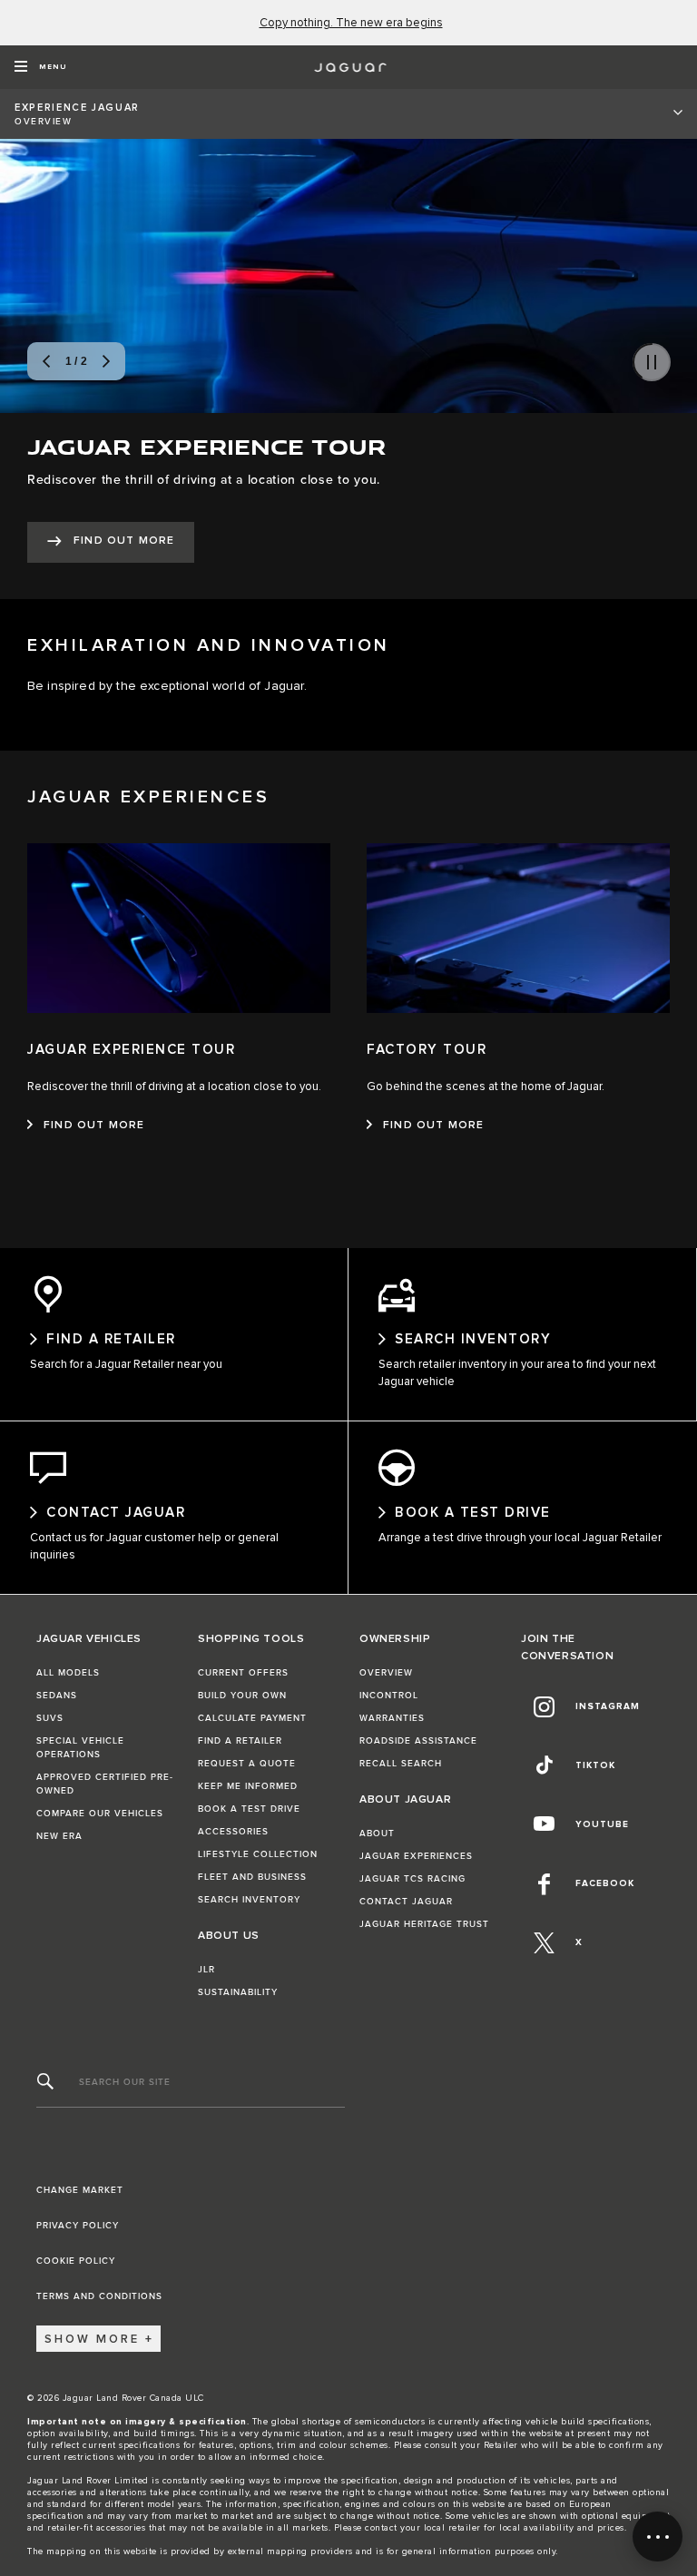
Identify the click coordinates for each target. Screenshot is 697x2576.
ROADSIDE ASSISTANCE (418, 1741)
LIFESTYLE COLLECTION (258, 1854)
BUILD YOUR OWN (242, 1696)
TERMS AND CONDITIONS (99, 2296)
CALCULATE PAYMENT (252, 1718)
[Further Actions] (658, 2537)
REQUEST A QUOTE (247, 1764)
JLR (206, 1970)
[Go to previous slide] (46, 361)
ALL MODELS (68, 1673)
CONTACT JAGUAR (406, 1902)
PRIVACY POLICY (78, 2226)
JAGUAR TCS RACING (412, 1879)
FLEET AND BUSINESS (252, 1877)
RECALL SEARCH (401, 1764)
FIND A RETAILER (240, 1741)
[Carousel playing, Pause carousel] (652, 362)
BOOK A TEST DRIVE (249, 1809)
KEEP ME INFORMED (248, 1786)
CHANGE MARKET (80, 2190)
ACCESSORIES (233, 1832)
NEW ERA (59, 1836)
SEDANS (57, 1696)
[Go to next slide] (106, 361)
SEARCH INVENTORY (249, 1900)
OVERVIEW (386, 1673)
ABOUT (377, 1834)
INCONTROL (389, 1696)
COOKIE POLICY (76, 2261)
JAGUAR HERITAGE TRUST (424, 1924)
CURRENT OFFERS (243, 1673)
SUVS (50, 1718)
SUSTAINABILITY (238, 1992)
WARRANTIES (392, 1718)
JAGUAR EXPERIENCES (416, 1856)
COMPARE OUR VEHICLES (100, 1814)
